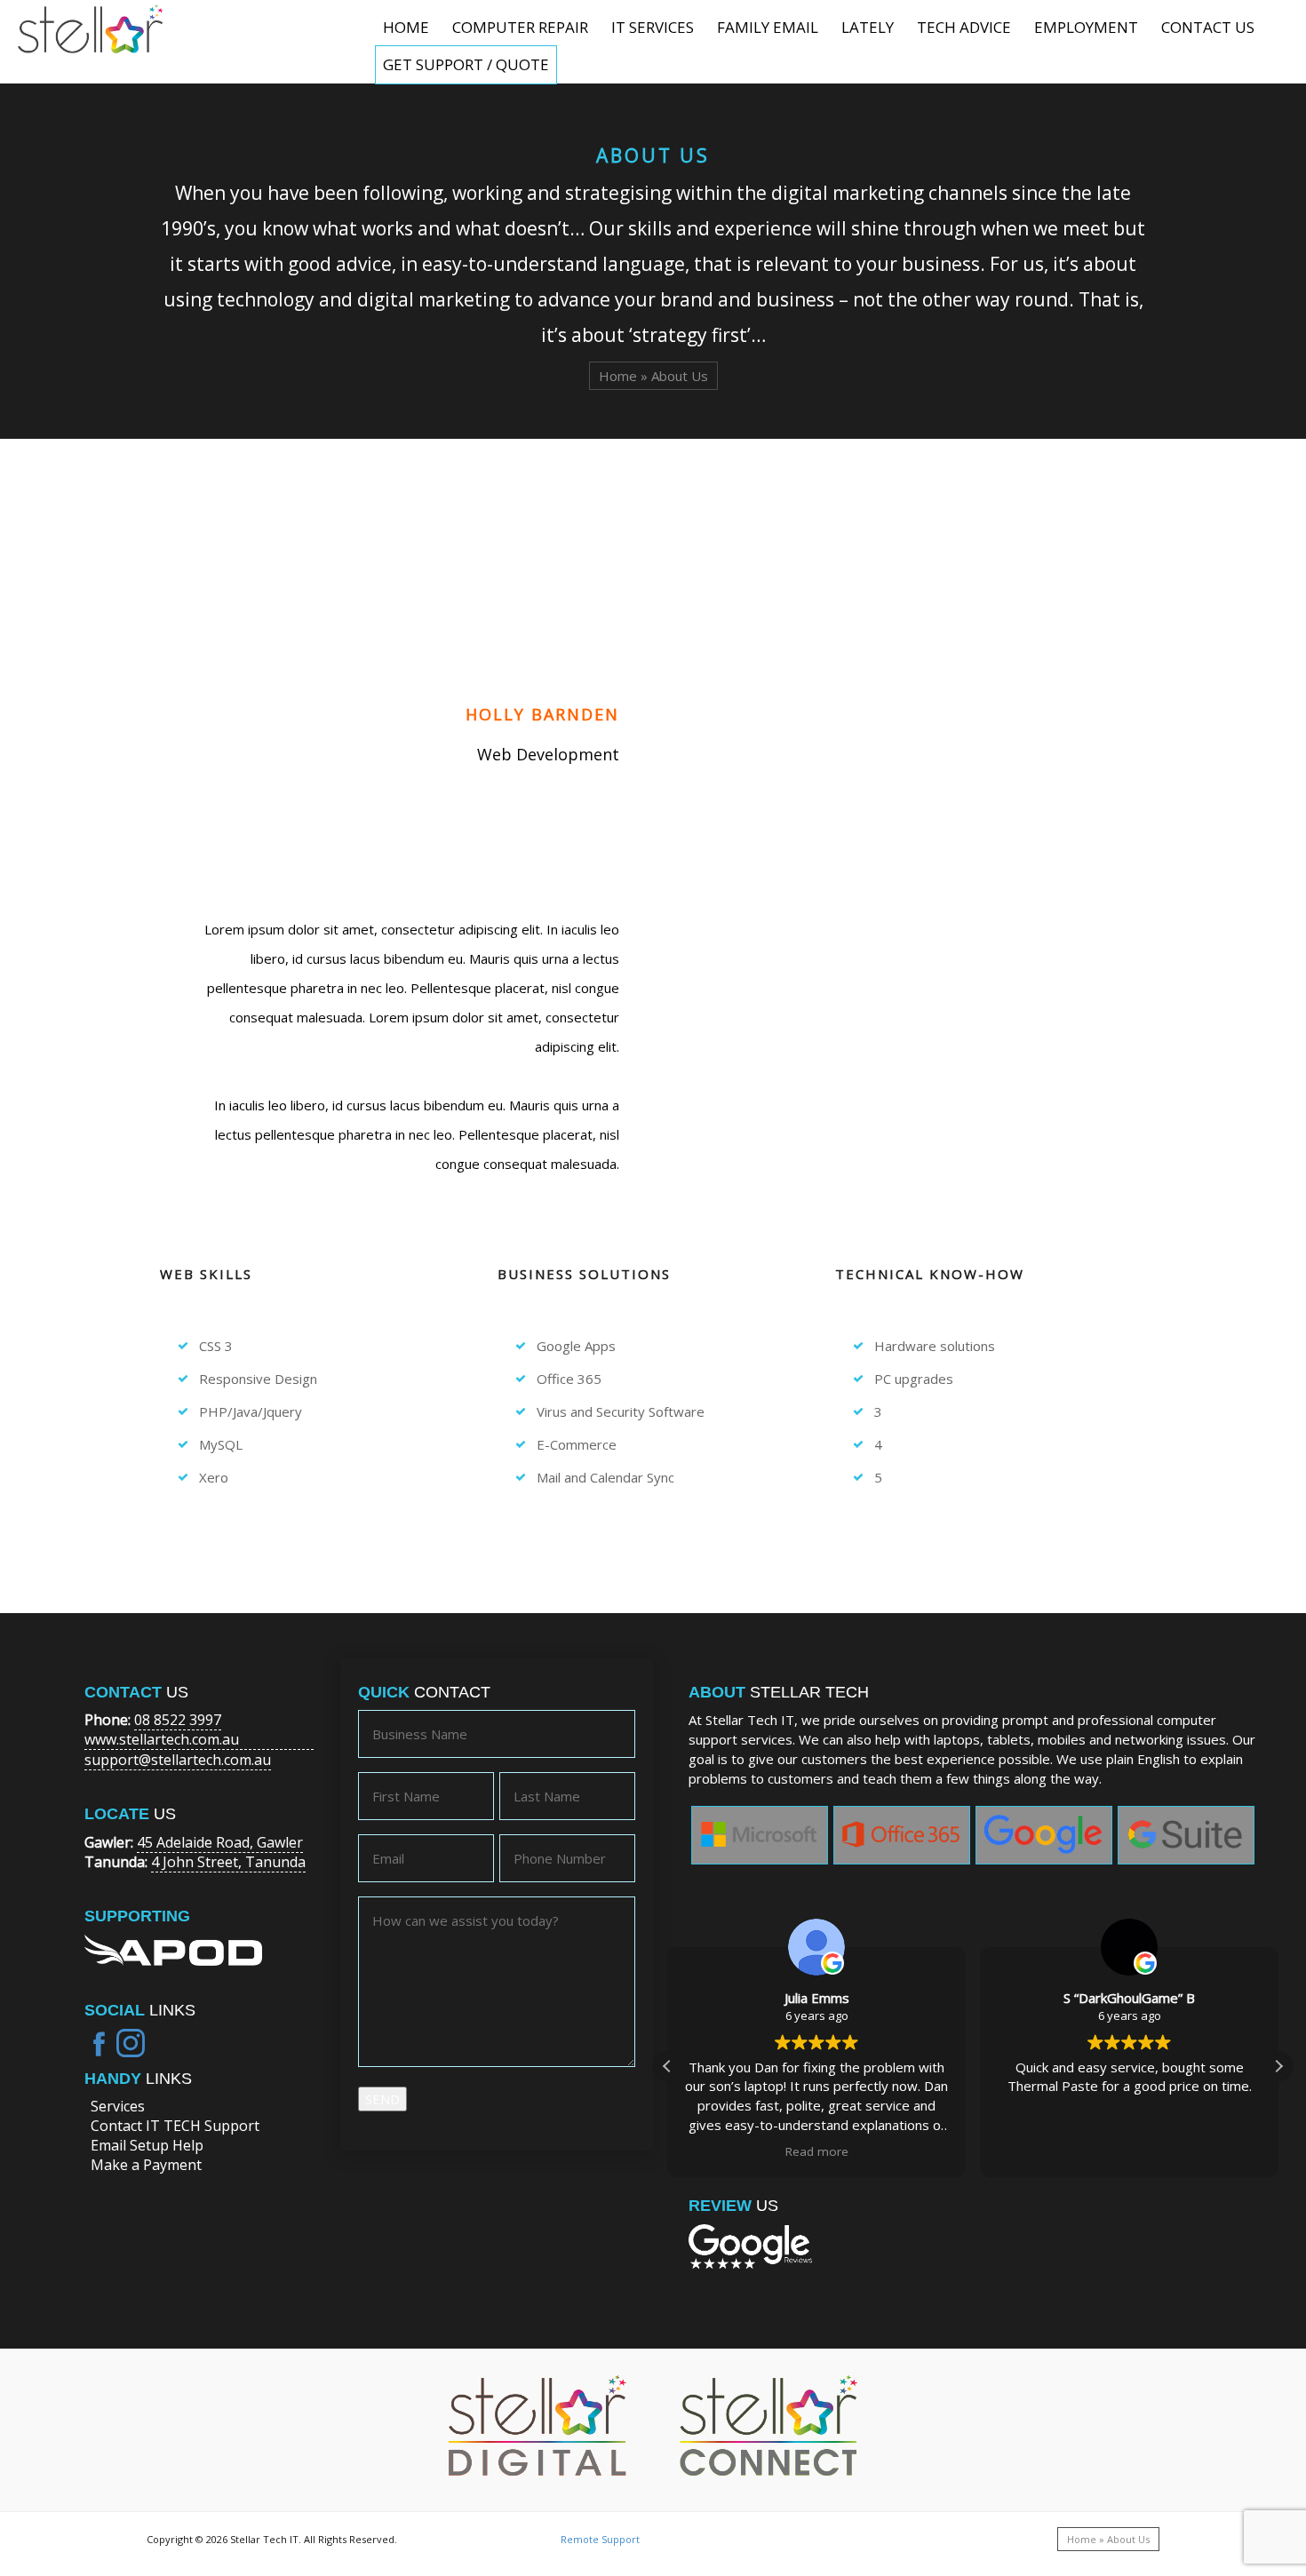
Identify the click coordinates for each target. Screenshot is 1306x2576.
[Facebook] (99, 2043)
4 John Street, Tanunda (228, 1862)
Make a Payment (146, 2165)
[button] (1278, 2066)
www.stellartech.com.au (162, 1739)
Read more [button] (817, 2151)
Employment (1086, 27)
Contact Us (1208, 27)
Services (118, 2106)
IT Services (653, 27)
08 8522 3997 (178, 1720)
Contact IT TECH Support (175, 2126)
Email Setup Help (147, 2145)
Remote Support (600, 2539)
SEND (382, 2099)
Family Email (768, 27)
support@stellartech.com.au (178, 1760)
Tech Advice (964, 27)
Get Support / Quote (466, 64)
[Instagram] (131, 2043)
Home (406, 27)
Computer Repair (520, 27)
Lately (868, 27)
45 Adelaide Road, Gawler (220, 1842)
